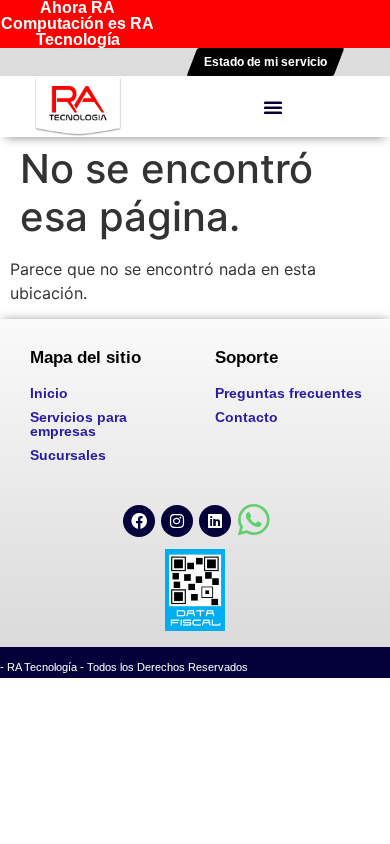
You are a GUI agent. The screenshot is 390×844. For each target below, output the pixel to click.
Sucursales (68, 455)
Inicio (49, 393)
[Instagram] (177, 521)
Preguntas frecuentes (288, 393)
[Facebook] (139, 521)
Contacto (246, 417)
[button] (273, 107)
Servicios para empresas (78, 424)
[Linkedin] (215, 521)
